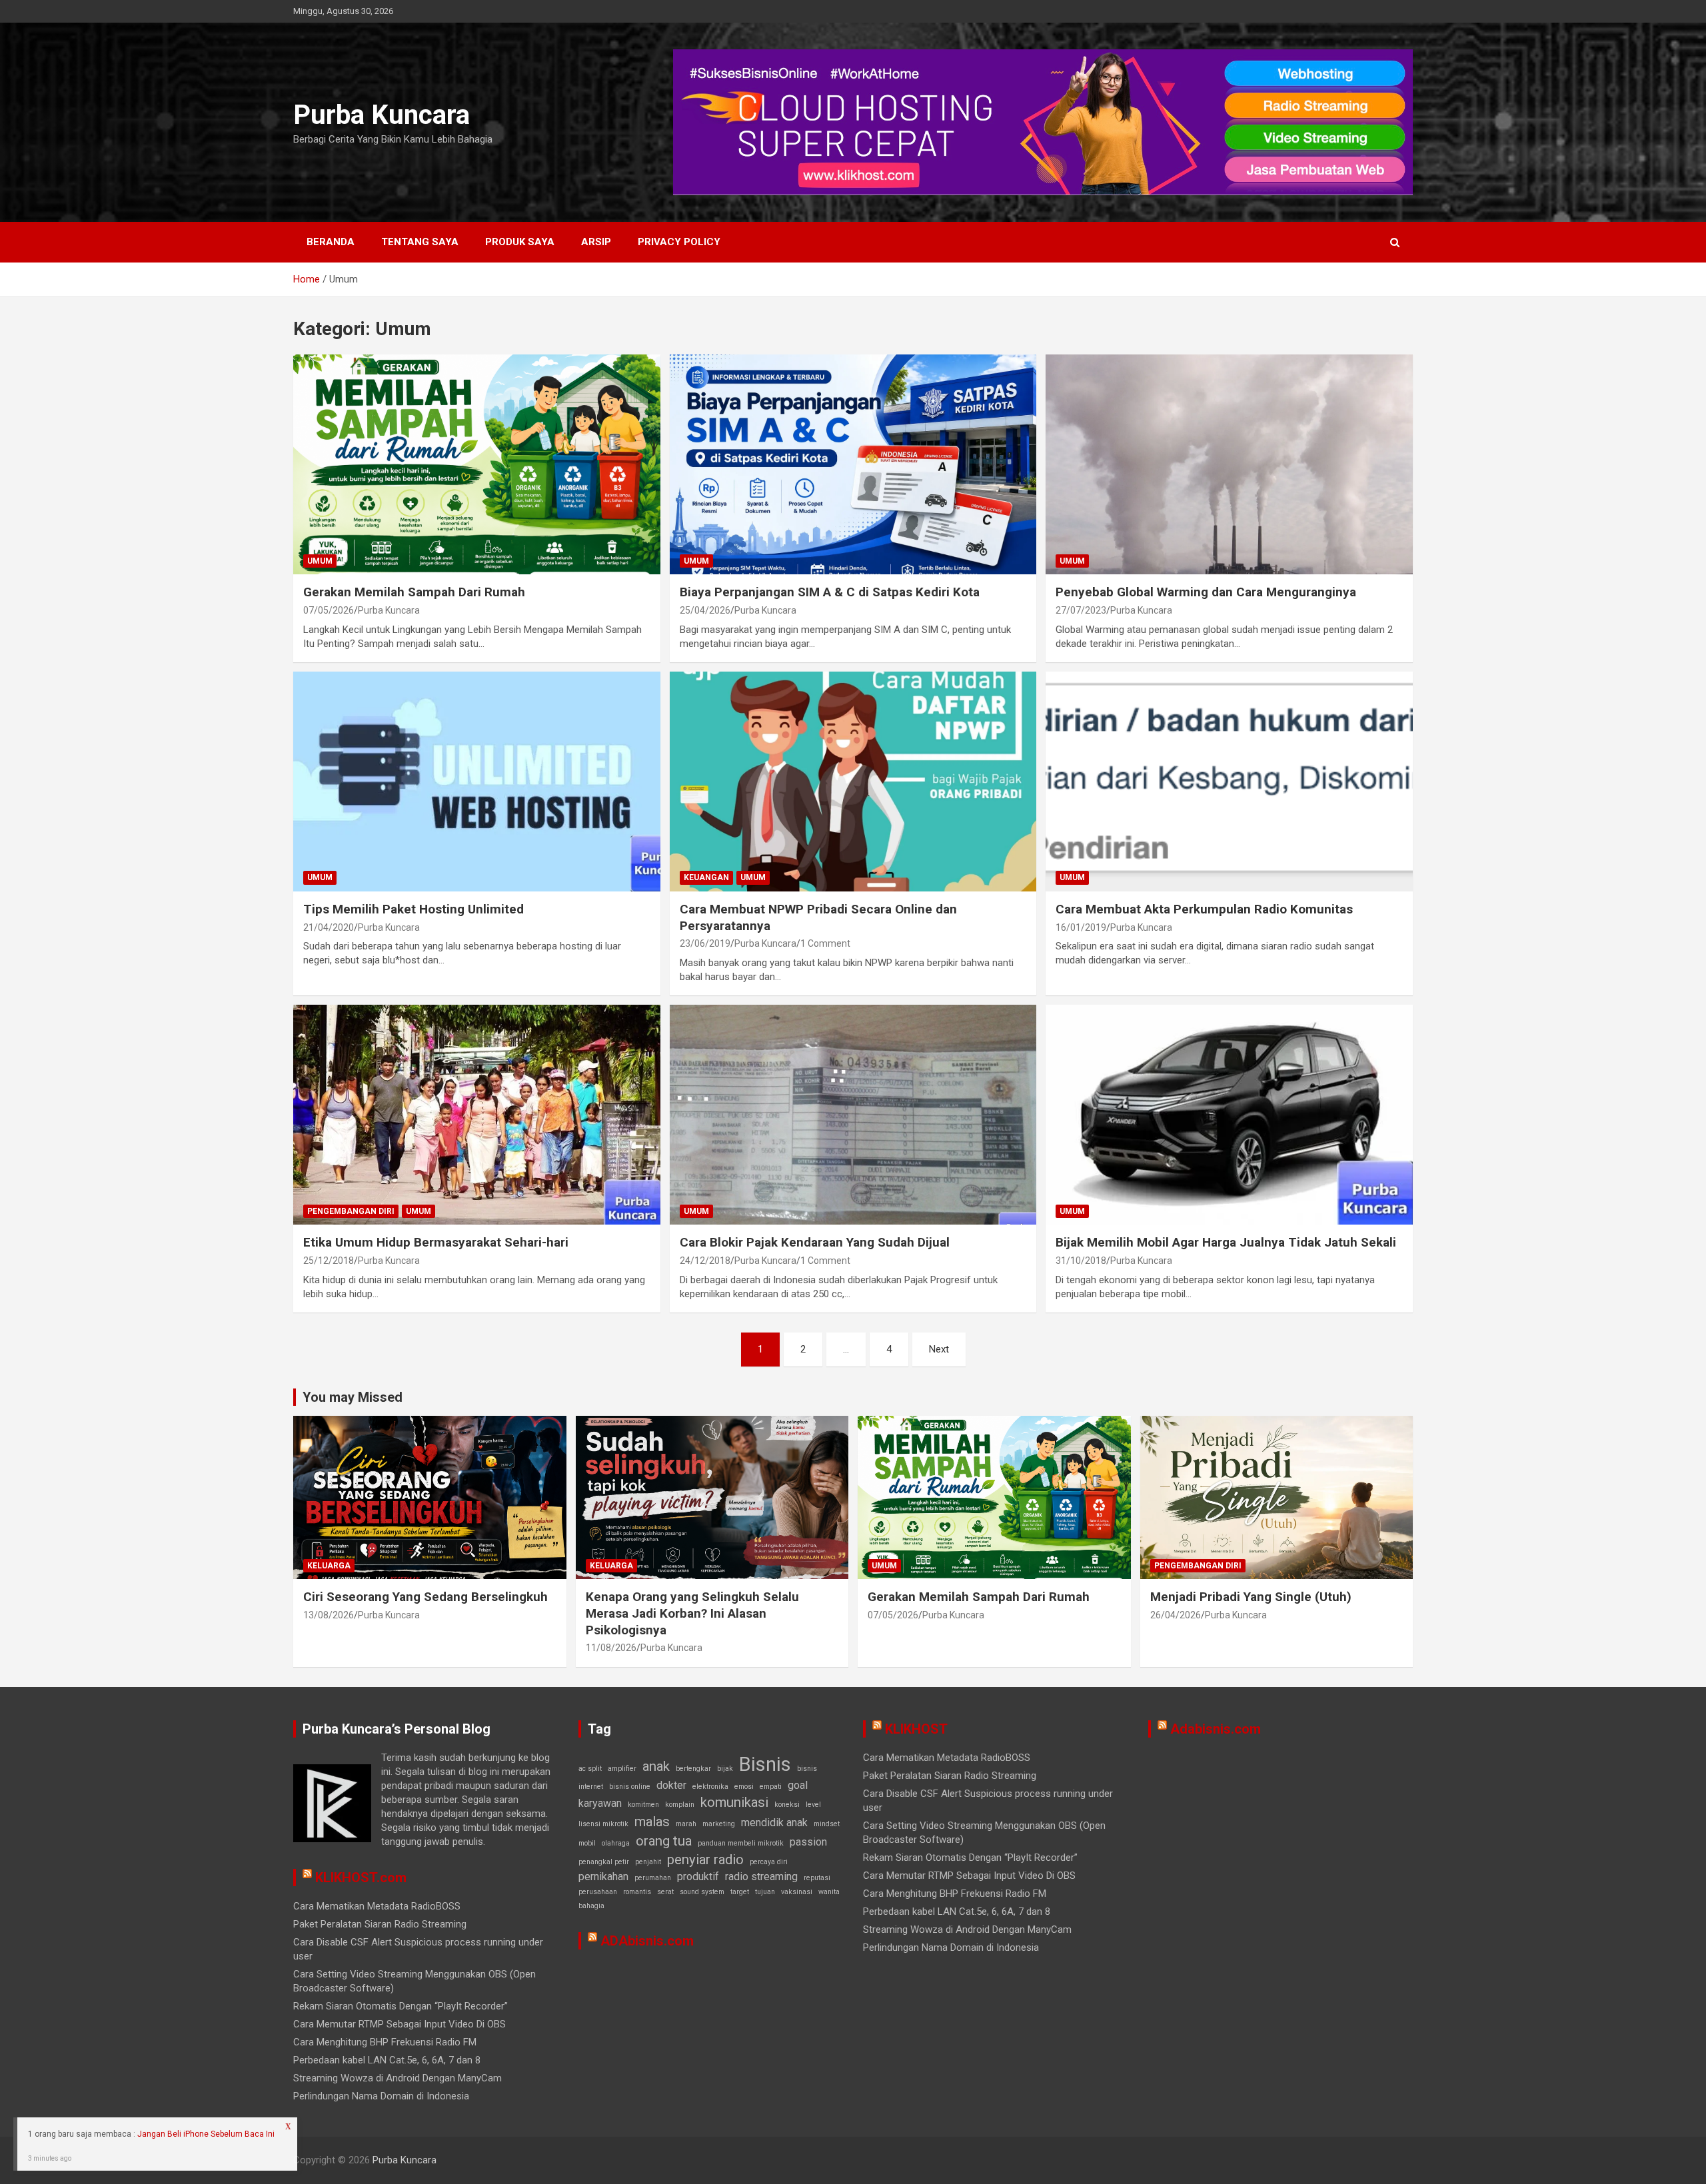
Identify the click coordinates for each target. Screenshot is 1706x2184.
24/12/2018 (705, 1261)
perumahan (653, 1878)
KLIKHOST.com (361, 1878)
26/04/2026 (1176, 1615)
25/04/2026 (705, 610)
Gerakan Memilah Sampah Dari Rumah (414, 592)
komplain (680, 1805)
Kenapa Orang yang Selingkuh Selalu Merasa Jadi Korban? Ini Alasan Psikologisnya (692, 1613)
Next (939, 1349)
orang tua (664, 1841)
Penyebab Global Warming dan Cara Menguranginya (1206, 592)
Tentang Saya (420, 242)
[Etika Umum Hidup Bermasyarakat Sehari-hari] (476, 1115)
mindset (827, 1824)
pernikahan (603, 1877)
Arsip (596, 242)
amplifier (622, 1769)
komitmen (643, 1805)
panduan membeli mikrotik (741, 1843)
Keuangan (706, 877)
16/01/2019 (1081, 927)
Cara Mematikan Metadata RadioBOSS (377, 1906)
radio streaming (761, 1877)
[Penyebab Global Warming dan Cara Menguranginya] (1230, 464)
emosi (744, 1787)
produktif (698, 1877)
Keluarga (329, 1566)
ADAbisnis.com (647, 1941)
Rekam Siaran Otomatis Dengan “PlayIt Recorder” (401, 2006)
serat (665, 1892)
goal (798, 1785)
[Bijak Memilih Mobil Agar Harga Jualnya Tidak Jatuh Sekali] (1230, 1115)
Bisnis (765, 1764)
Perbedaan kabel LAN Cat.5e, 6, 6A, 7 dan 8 (387, 2060)
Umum (320, 561)
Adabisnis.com (1216, 1729)
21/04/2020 (329, 927)
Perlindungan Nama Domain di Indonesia (381, 2096)
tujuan (765, 1892)
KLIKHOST (916, 1729)
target (740, 1892)
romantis (637, 1892)
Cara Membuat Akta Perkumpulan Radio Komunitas (1204, 909)
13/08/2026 (329, 1615)
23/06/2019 (705, 943)
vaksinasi (797, 1892)
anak (656, 1766)
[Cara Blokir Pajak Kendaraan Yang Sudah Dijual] (853, 1115)
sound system (702, 1892)
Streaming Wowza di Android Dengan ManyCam (398, 2078)
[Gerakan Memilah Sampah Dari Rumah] (476, 464)
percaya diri (769, 1862)
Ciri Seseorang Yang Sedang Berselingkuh (426, 1597)
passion (808, 1842)
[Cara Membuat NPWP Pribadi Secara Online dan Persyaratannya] (853, 782)
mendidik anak (774, 1823)
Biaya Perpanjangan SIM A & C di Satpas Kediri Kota (830, 592)
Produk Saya (520, 242)
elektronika (710, 1787)
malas (652, 1822)
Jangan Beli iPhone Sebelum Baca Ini (206, 2134)
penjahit (648, 1862)
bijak (725, 1769)
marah (686, 1824)
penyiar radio (705, 1860)
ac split (590, 1769)
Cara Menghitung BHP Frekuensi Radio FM (385, 2042)
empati (771, 1787)
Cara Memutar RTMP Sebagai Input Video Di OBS (400, 2024)
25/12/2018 (329, 1261)
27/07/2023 (1081, 610)
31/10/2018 (1081, 1261)
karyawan (600, 1803)
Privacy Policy (679, 242)
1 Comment (825, 943)
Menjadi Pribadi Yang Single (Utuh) (1251, 1597)
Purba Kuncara (382, 115)
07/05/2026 (329, 610)
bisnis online (630, 1787)
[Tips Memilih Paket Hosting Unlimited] (476, 782)
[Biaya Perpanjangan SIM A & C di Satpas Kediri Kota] (853, 464)
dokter (671, 1785)
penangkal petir (604, 1862)
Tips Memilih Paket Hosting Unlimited (414, 909)
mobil (587, 1843)
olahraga (616, 1843)
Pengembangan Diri (351, 1211)
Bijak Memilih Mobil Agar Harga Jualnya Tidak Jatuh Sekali (1226, 1242)
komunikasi (734, 1802)
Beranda (331, 242)
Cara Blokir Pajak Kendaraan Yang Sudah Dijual (815, 1242)
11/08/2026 (611, 1648)
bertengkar (693, 1769)
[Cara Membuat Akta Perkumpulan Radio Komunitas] (1230, 782)
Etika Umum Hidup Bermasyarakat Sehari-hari (436, 1242)
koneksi (787, 1805)
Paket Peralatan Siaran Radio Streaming (380, 1924)
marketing (719, 1824)
